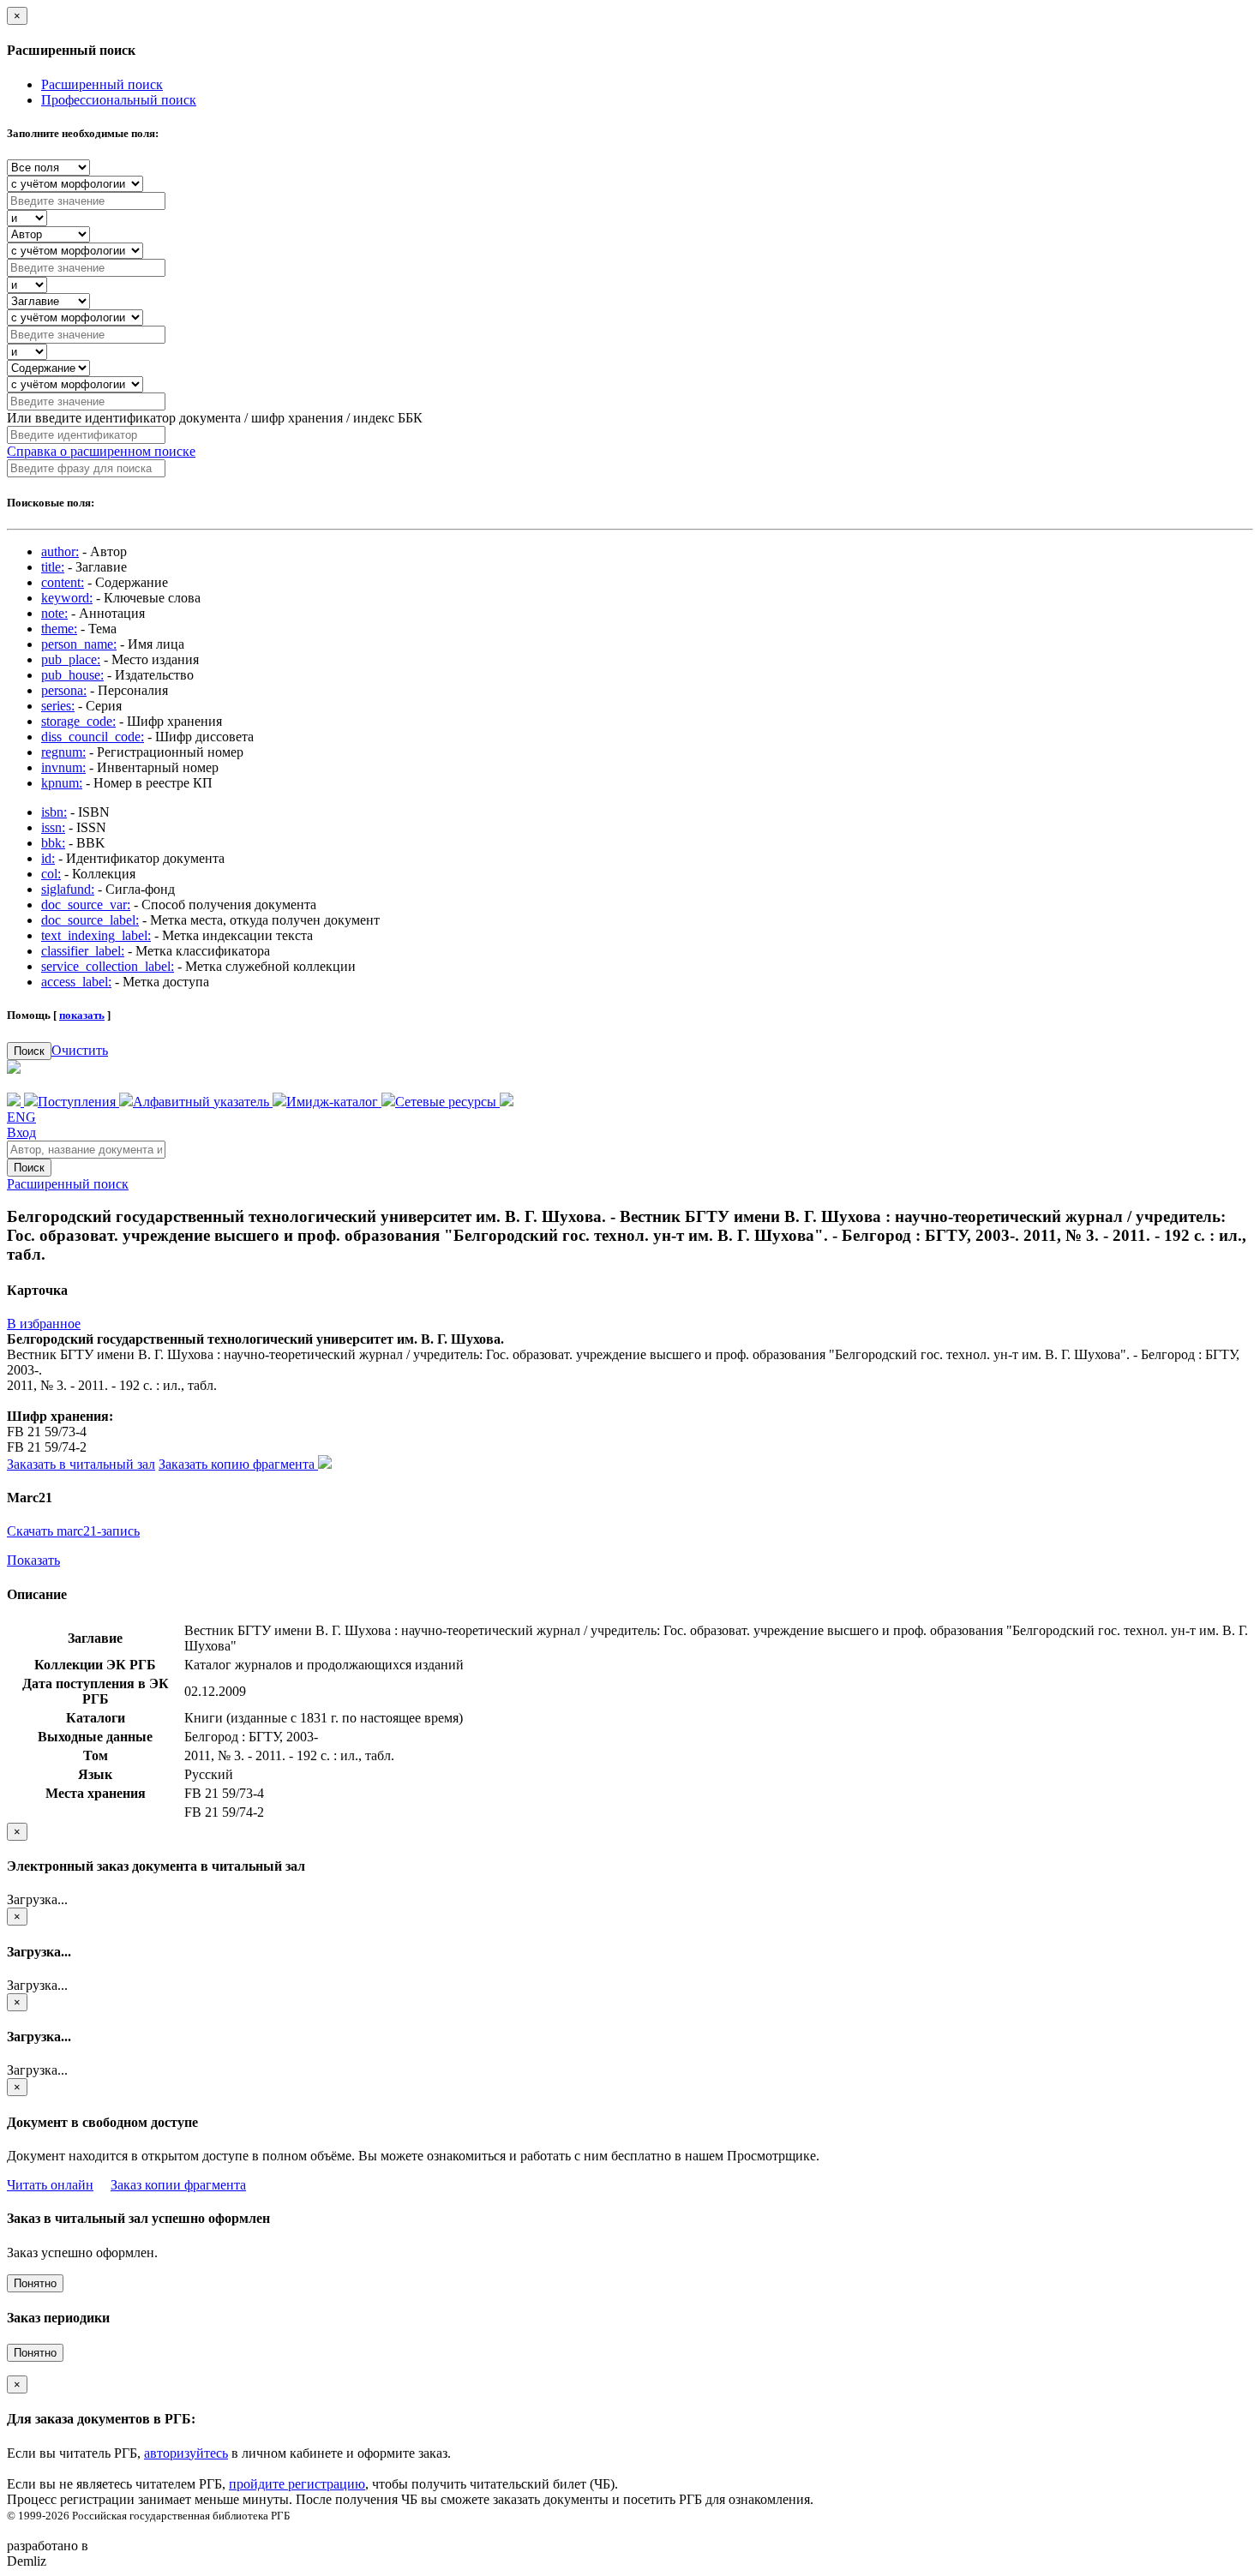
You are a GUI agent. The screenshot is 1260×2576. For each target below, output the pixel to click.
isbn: (54, 812)
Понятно (35, 2283)
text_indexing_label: (96, 935)
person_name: (79, 644)
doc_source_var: (86, 905)
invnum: (63, 767)
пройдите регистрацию (297, 2484)
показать (82, 1015)
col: (51, 874)
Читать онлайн (50, 2185)
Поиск (29, 1051)
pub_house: (72, 675)
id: (48, 858)
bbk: (53, 843)
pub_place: (71, 659)
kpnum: (62, 783)
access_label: (76, 982)
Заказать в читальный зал (81, 1464)
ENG (21, 1117)
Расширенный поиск (102, 84)
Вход (21, 1132)
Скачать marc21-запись (73, 1531)
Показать (33, 1560)
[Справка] (507, 1102)
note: (54, 613)
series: (58, 706)
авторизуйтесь (186, 2453)
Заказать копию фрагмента (238, 1464)
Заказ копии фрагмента (178, 2185)
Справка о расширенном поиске (101, 451)
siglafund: (68, 889)
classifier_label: (83, 951)
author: (60, 551)
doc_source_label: (90, 920)
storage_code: (78, 721)
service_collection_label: (108, 966)
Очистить (80, 1050)
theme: (59, 629)
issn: (53, 827)
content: (63, 582)
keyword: (67, 598)
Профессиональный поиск (119, 100)
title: (53, 567)
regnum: (63, 752)
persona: (64, 690)
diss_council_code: (93, 737)
